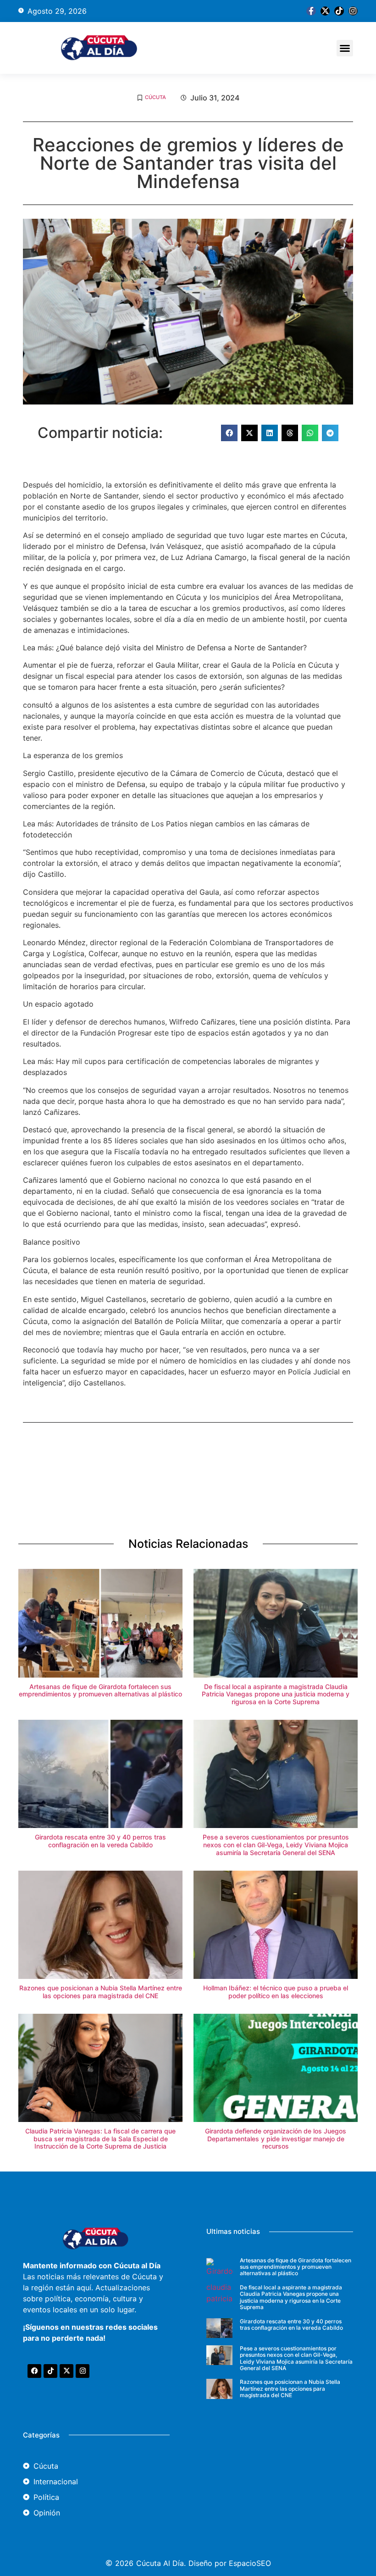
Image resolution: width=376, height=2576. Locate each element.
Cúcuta (155, 97)
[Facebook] (34, 2371)
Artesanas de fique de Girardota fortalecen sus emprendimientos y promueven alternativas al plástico (100, 1690)
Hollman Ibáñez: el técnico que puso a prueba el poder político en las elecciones (276, 1992)
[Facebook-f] (311, 11)
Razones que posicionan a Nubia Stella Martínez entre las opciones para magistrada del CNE (101, 1992)
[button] (345, 48)
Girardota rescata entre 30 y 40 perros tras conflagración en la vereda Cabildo (100, 1841)
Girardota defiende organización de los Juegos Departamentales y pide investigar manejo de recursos (276, 2139)
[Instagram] (353, 11)
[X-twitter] (325, 11)
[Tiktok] (339, 11)
